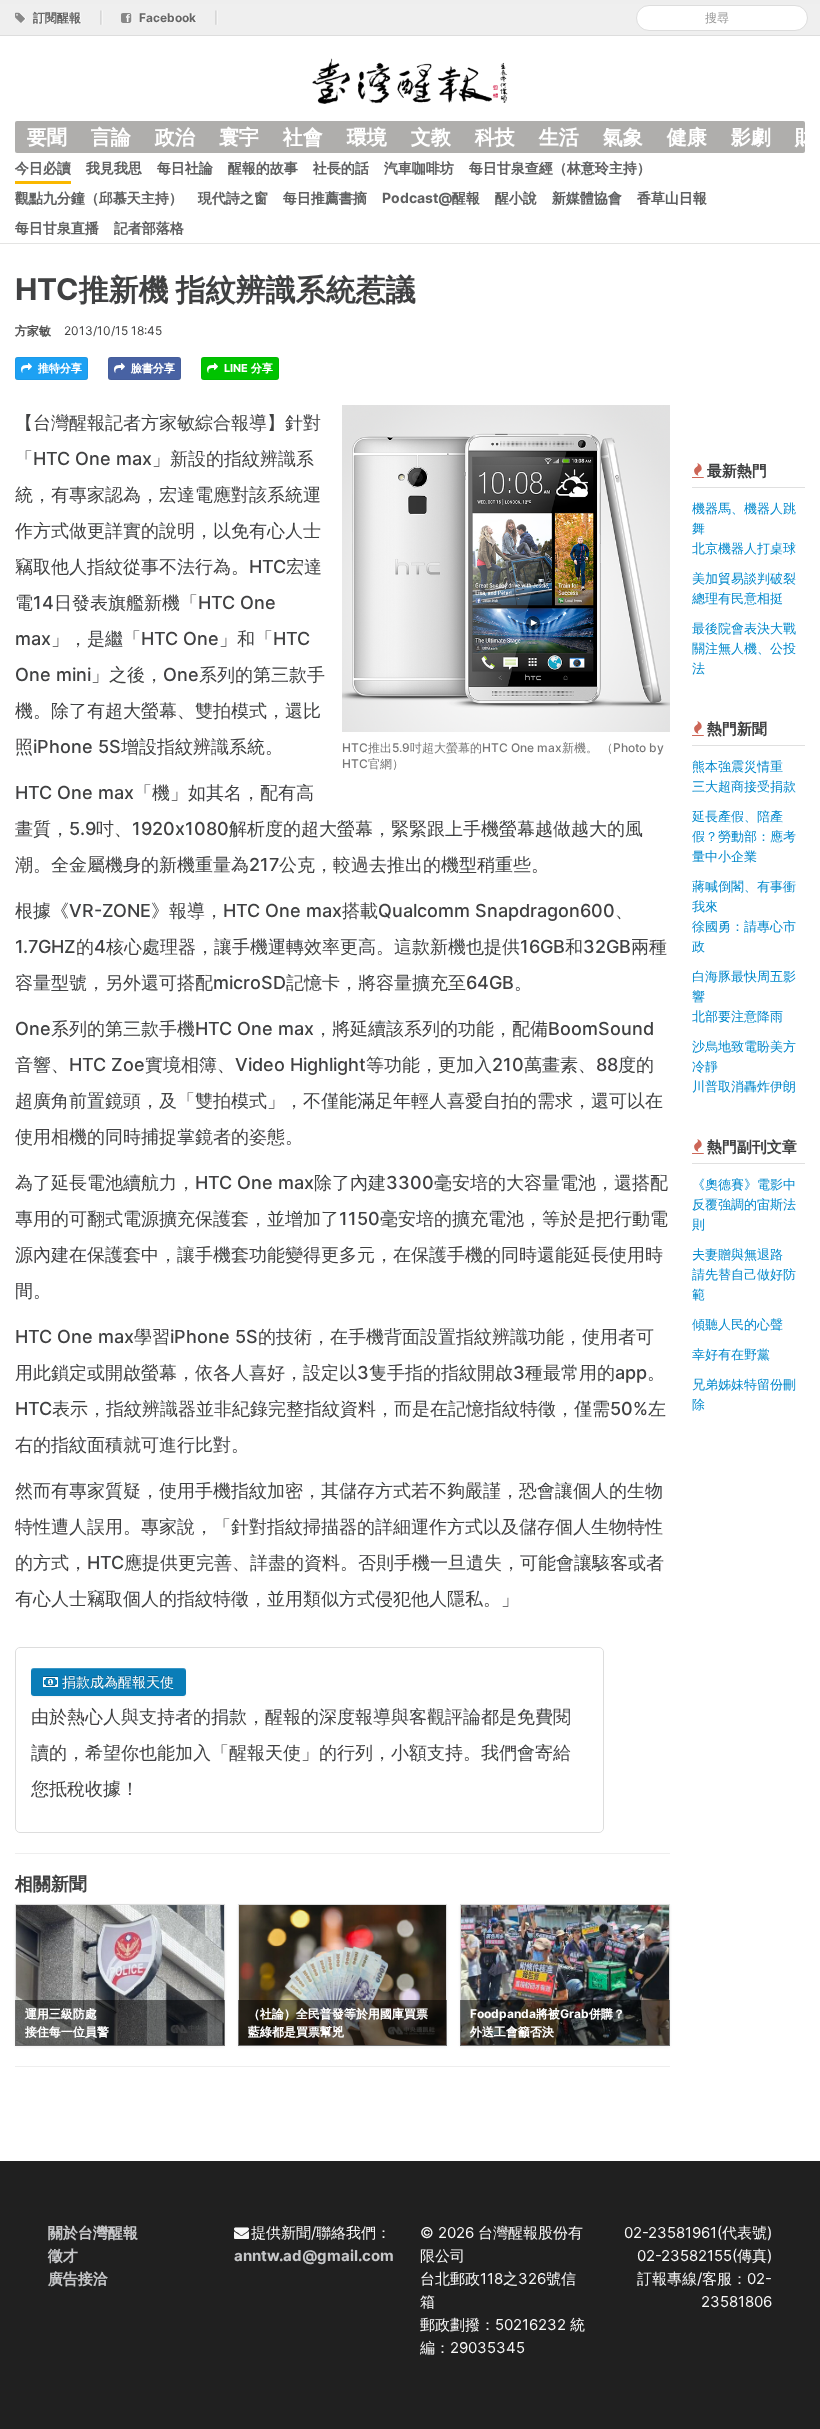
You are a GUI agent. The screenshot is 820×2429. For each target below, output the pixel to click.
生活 (559, 137)
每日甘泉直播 (57, 227)
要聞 (47, 137)
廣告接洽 (78, 2278)
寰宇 (239, 137)
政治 (175, 137)
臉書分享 (151, 368)
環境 (367, 137)
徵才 (63, 2255)
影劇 (751, 137)
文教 (431, 137)
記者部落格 (149, 227)
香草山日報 (672, 197)
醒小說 (516, 197)
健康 (687, 137)
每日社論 (185, 167)
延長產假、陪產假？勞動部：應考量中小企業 (744, 836)
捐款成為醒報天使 (116, 1681)
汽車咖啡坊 (419, 167)
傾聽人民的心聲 (737, 1324)
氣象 (623, 137)
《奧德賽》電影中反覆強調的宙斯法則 (744, 1204)
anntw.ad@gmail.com (314, 2255)
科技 (495, 137)
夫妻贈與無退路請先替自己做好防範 (744, 1274)
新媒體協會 (587, 197)
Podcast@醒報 (431, 197)
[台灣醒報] (410, 79)
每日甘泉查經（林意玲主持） (560, 167)
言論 (111, 137)
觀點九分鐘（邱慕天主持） (99, 197)
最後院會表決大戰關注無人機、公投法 (744, 648)
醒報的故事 (263, 167)
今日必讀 (43, 167)
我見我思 (114, 167)
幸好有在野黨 (731, 1354)
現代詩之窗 (233, 197)
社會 (303, 137)
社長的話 (341, 167)
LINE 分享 (247, 368)
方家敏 (33, 330)
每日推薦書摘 (325, 197)
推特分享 (58, 368)
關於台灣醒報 (93, 2232)
